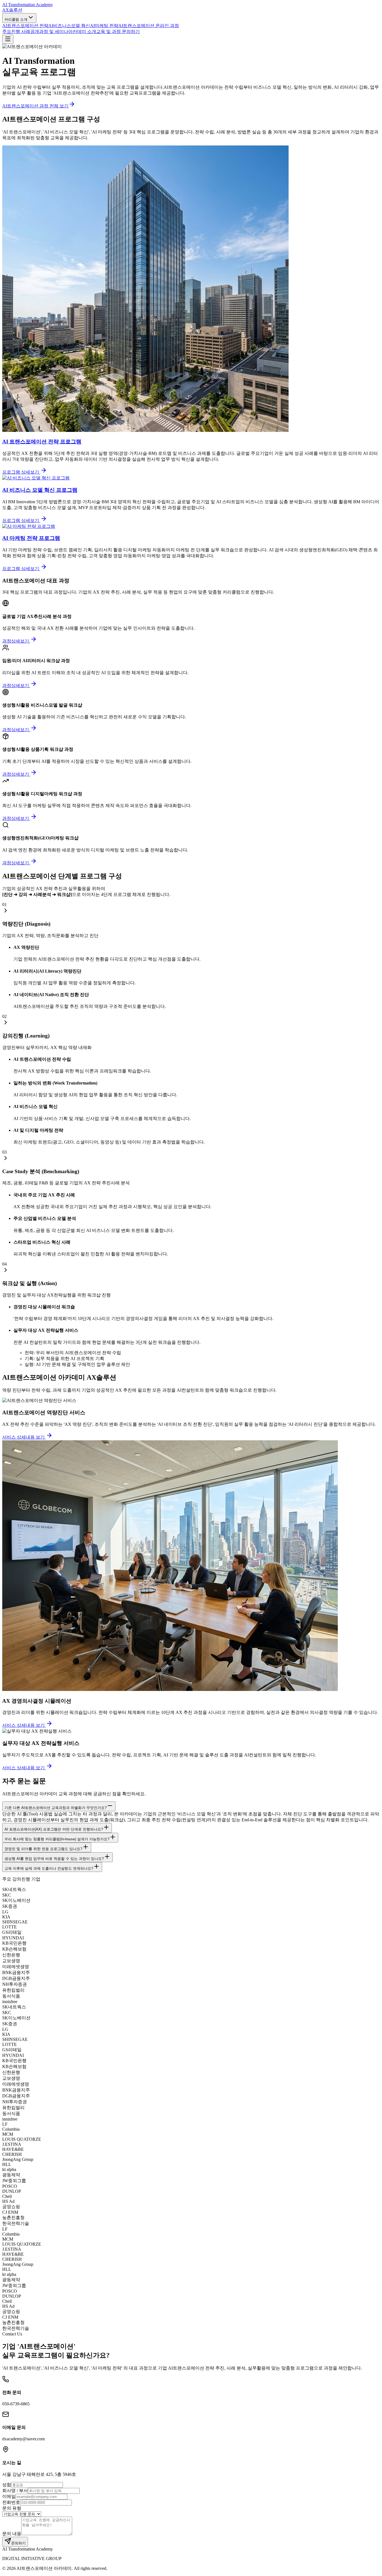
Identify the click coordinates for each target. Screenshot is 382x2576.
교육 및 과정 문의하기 (118, 31)
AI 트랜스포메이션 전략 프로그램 (42, 442)
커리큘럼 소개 (16, 19)
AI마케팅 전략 (104, 26)
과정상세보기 (16, 641)
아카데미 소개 (82, 31)
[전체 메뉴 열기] (8, 39)
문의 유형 (12, 2508)
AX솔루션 (12, 10)
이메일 (9, 2496)
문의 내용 (12, 2534)
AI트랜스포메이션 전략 (25, 26)
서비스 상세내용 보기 (24, 1437)
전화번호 (11, 2502)
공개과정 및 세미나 (49, 31)
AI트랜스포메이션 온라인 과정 (149, 26)
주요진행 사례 (16, 31)
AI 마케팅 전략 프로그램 (31, 538)
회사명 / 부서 (15, 2491)
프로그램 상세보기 (21, 472)
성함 (7, 2485)
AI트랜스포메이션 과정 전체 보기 (35, 106)
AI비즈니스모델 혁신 (69, 26)
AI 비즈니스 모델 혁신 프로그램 (40, 490)
